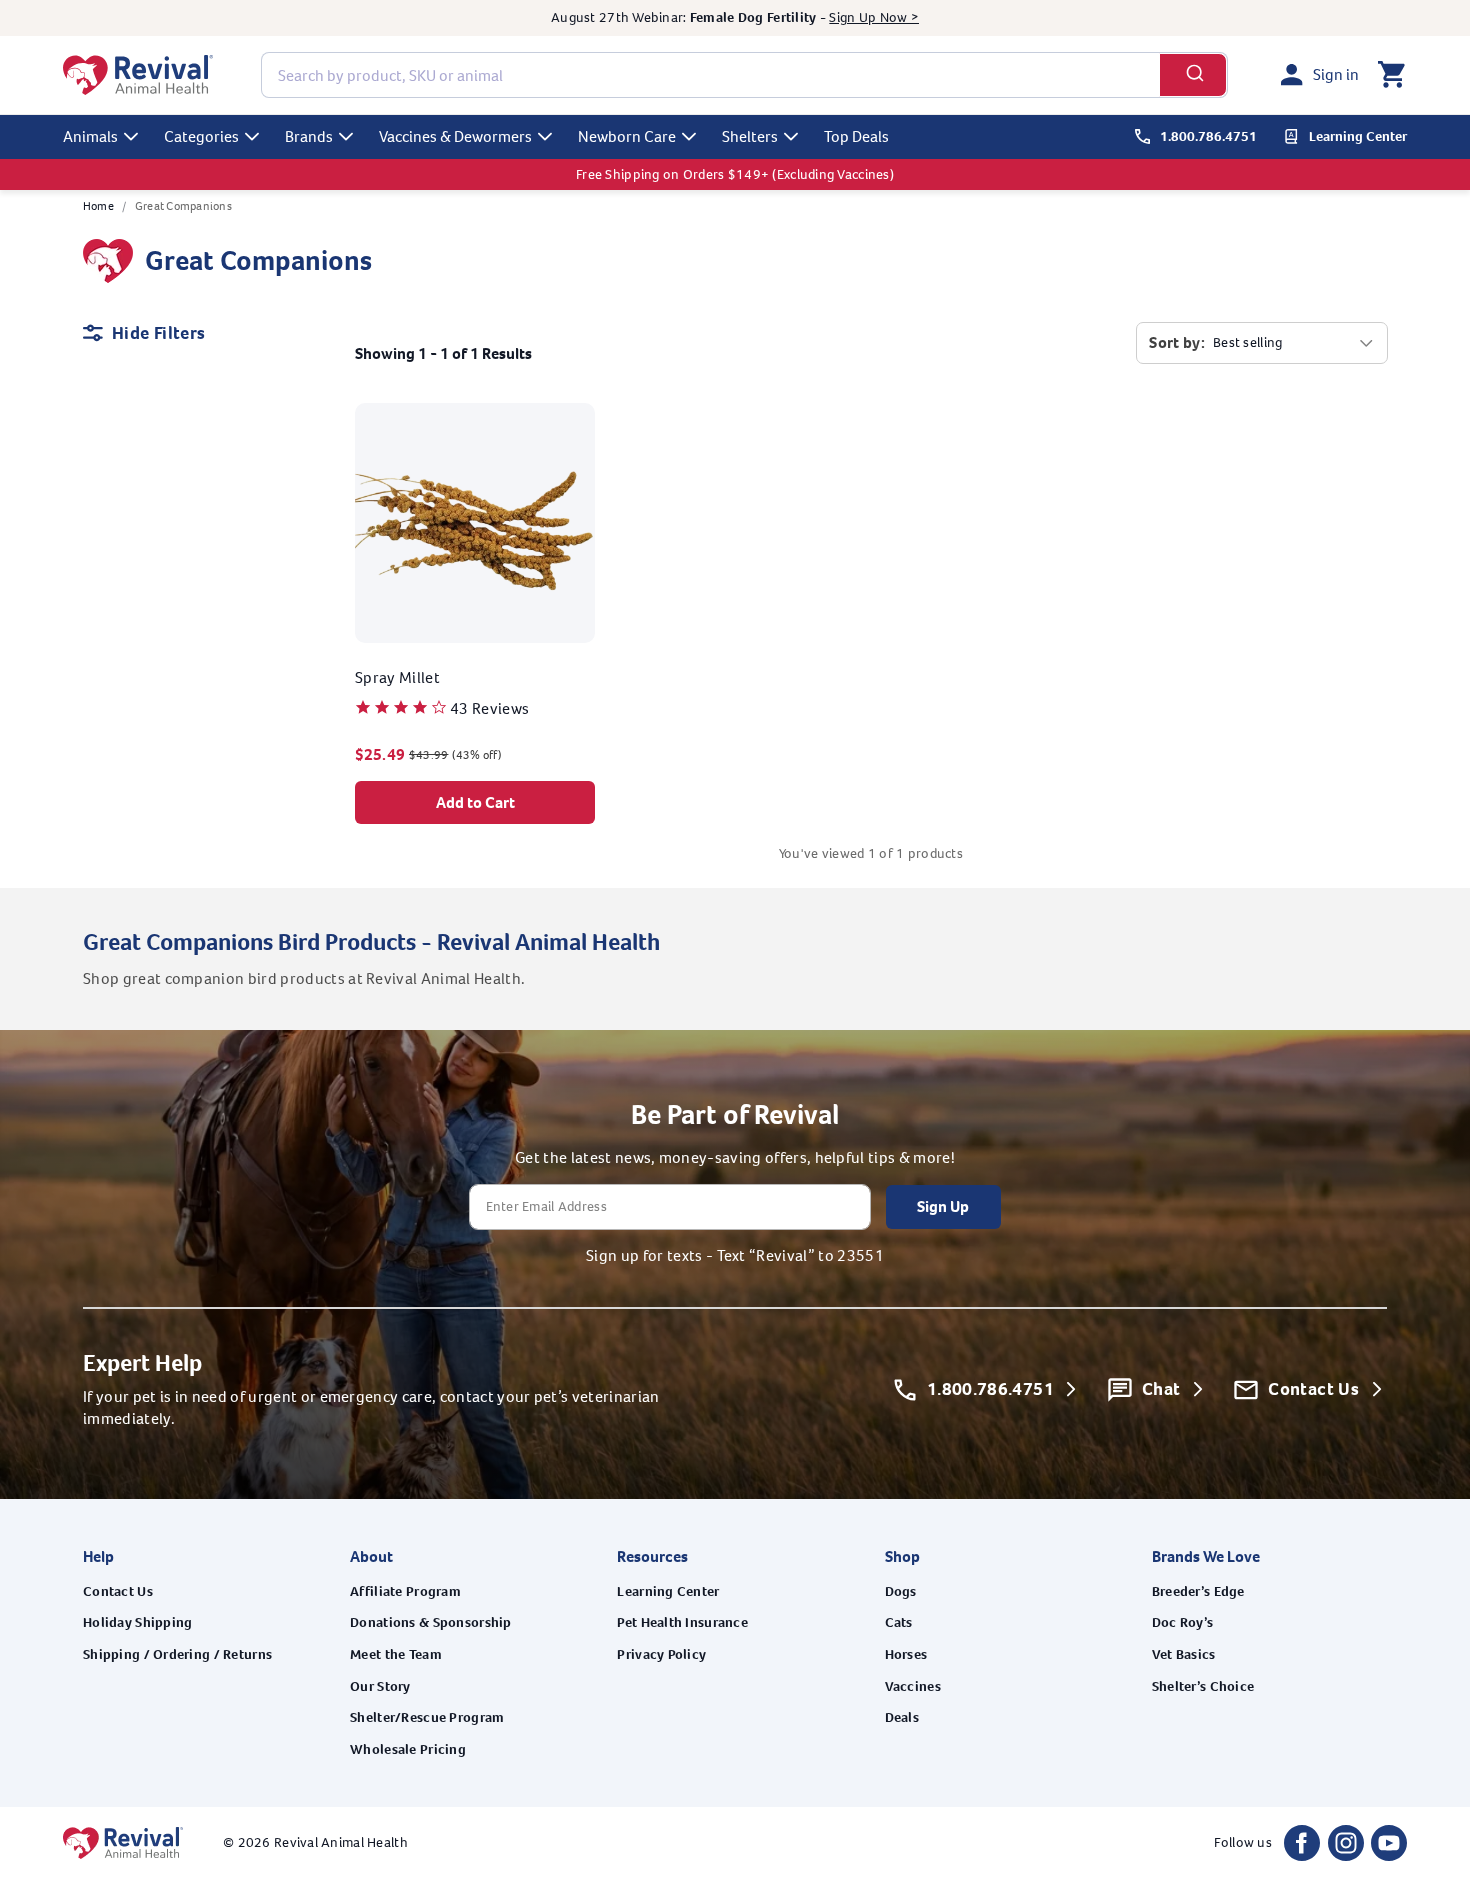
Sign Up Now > (874, 17)
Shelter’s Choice (1203, 1686)
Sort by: (1177, 342)
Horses (906, 1654)
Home (98, 206)
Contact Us (118, 1591)
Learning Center (668, 1591)
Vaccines (913, 1686)
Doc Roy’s (1183, 1622)
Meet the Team (396, 1654)
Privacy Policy (661, 1654)
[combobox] (744, 75)
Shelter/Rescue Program (427, 1717)
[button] (1391, 75)
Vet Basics (1184, 1654)
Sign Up (943, 1206)
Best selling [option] (1247, 342)
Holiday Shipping (137, 1622)
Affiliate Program (405, 1591)
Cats (899, 1622)
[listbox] (1294, 343)
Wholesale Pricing (408, 1749)
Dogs (901, 1591)
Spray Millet (397, 677)
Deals (902, 1717)
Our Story (380, 1686)
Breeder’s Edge (1198, 1591)
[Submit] (1193, 75)
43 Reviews (489, 708)
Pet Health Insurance (682, 1622)
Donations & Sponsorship (430, 1622)
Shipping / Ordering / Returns (177, 1654)
